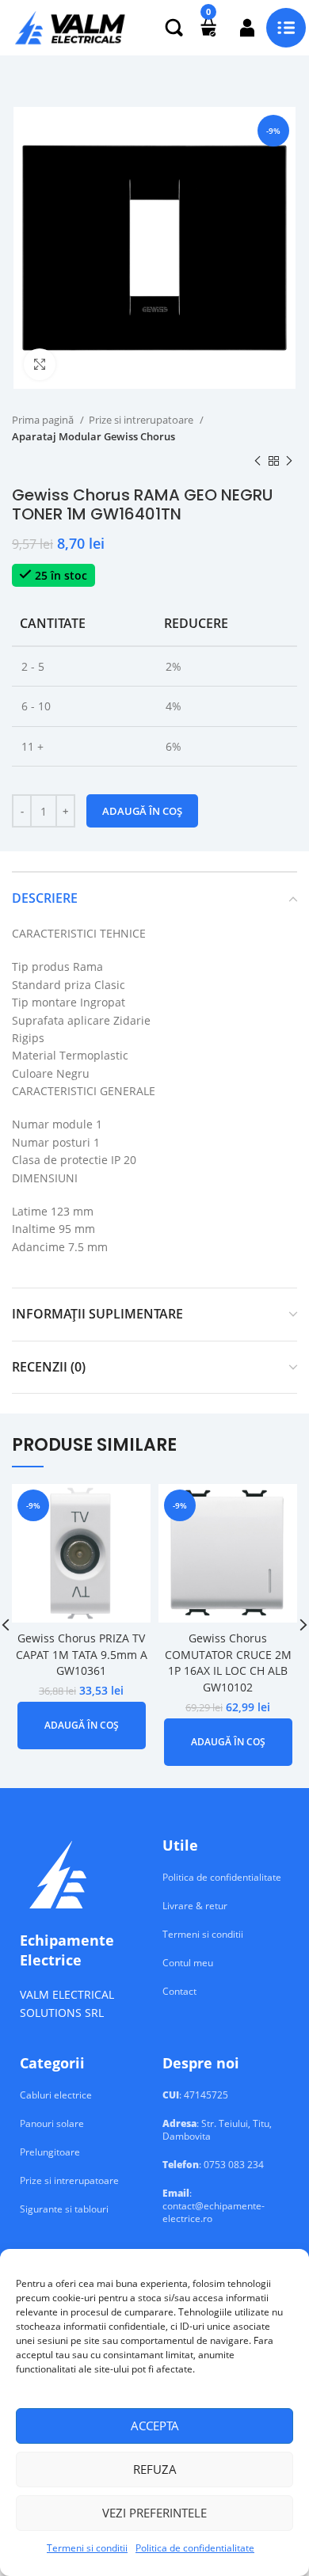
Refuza (155, 2469)
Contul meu (188, 1963)
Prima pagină (44, 420)
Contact (179, 1992)
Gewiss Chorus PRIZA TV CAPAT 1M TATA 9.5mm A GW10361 (82, 1654)
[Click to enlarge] (40, 364)
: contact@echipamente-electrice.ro (214, 2206)
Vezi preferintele (154, 2513)
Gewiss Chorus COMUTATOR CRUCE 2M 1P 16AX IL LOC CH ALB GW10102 (228, 1663)
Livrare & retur (195, 1906)
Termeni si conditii (87, 2548)
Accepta (155, 2426)
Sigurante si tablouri (64, 2209)
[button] (82, 1726)
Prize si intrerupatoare (142, 420)
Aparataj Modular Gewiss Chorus (93, 436)
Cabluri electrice (56, 2095)
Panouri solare (52, 2124)
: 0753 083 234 (213, 2165)
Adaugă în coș (142, 811)
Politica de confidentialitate (195, 2548)
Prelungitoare (50, 2152)
